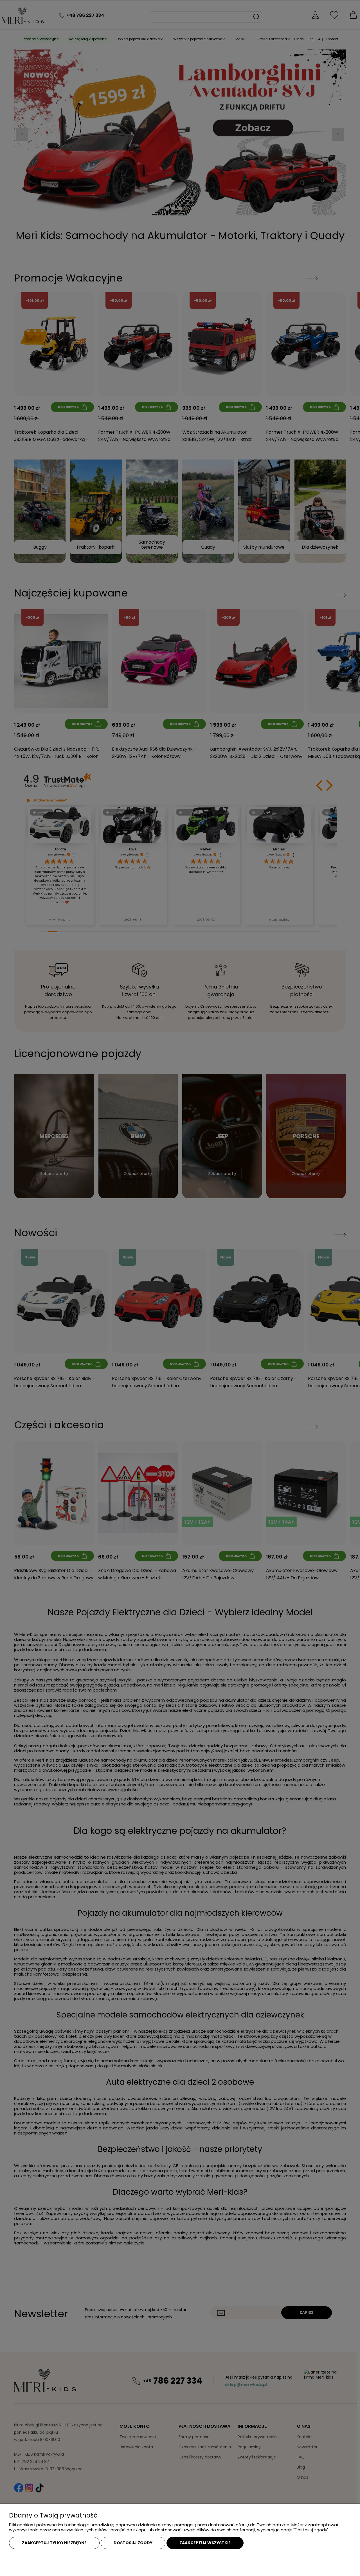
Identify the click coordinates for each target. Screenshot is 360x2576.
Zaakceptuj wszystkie (205, 2543)
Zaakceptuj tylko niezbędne (54, 2543)
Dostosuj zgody (133, 2543)
